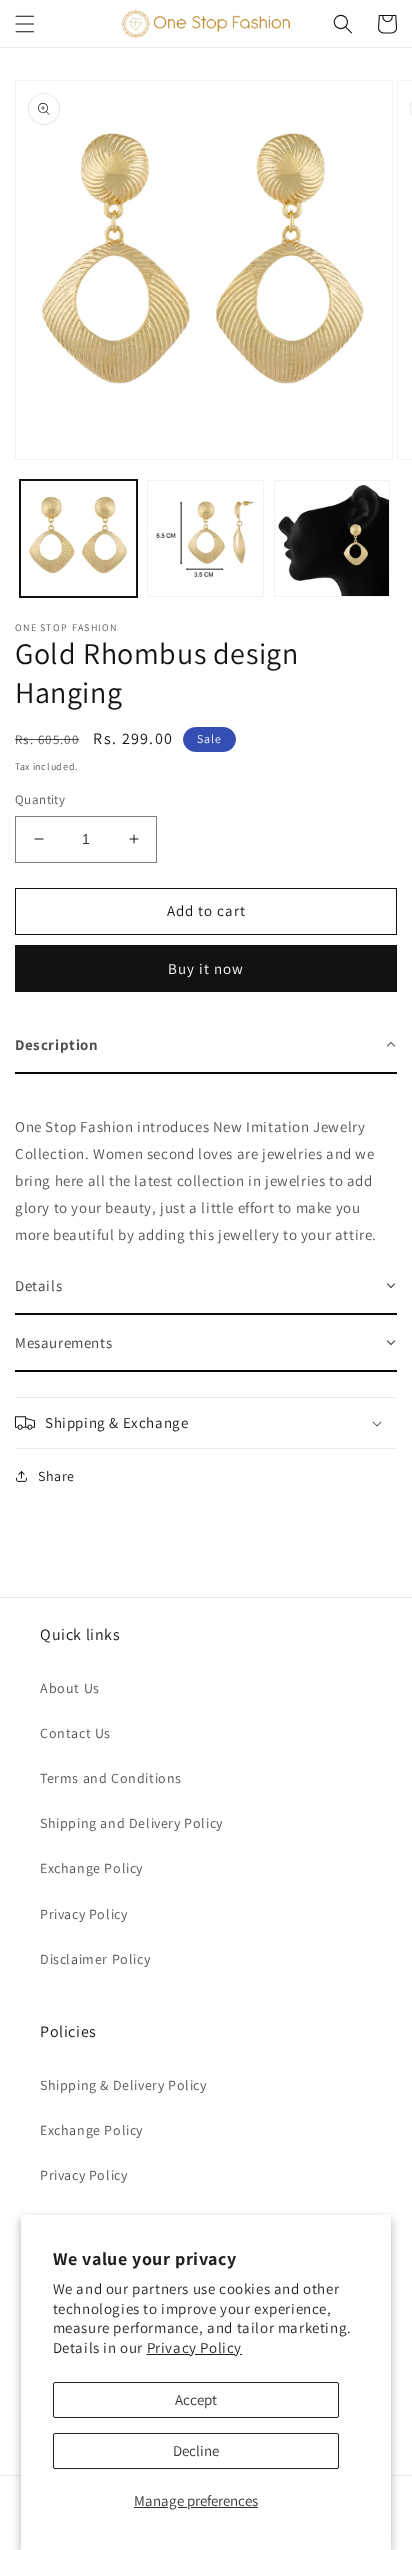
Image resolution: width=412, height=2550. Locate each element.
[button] (25, 24)
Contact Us (75, 1733)
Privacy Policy (194, 2347)
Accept (196, 2399)
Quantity (40, 799)
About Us (70, 1688)
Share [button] (56, 1476)
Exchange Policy (91, 1868)
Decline (196, 2450)
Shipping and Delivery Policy (131, 1823)
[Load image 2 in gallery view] (205, 538)
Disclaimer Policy (95, 1959)
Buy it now (206, 968)
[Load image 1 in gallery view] (78, 538)
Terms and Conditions (111, 1778)
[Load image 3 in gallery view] (332, 538)
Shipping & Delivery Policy (123, 2085)
